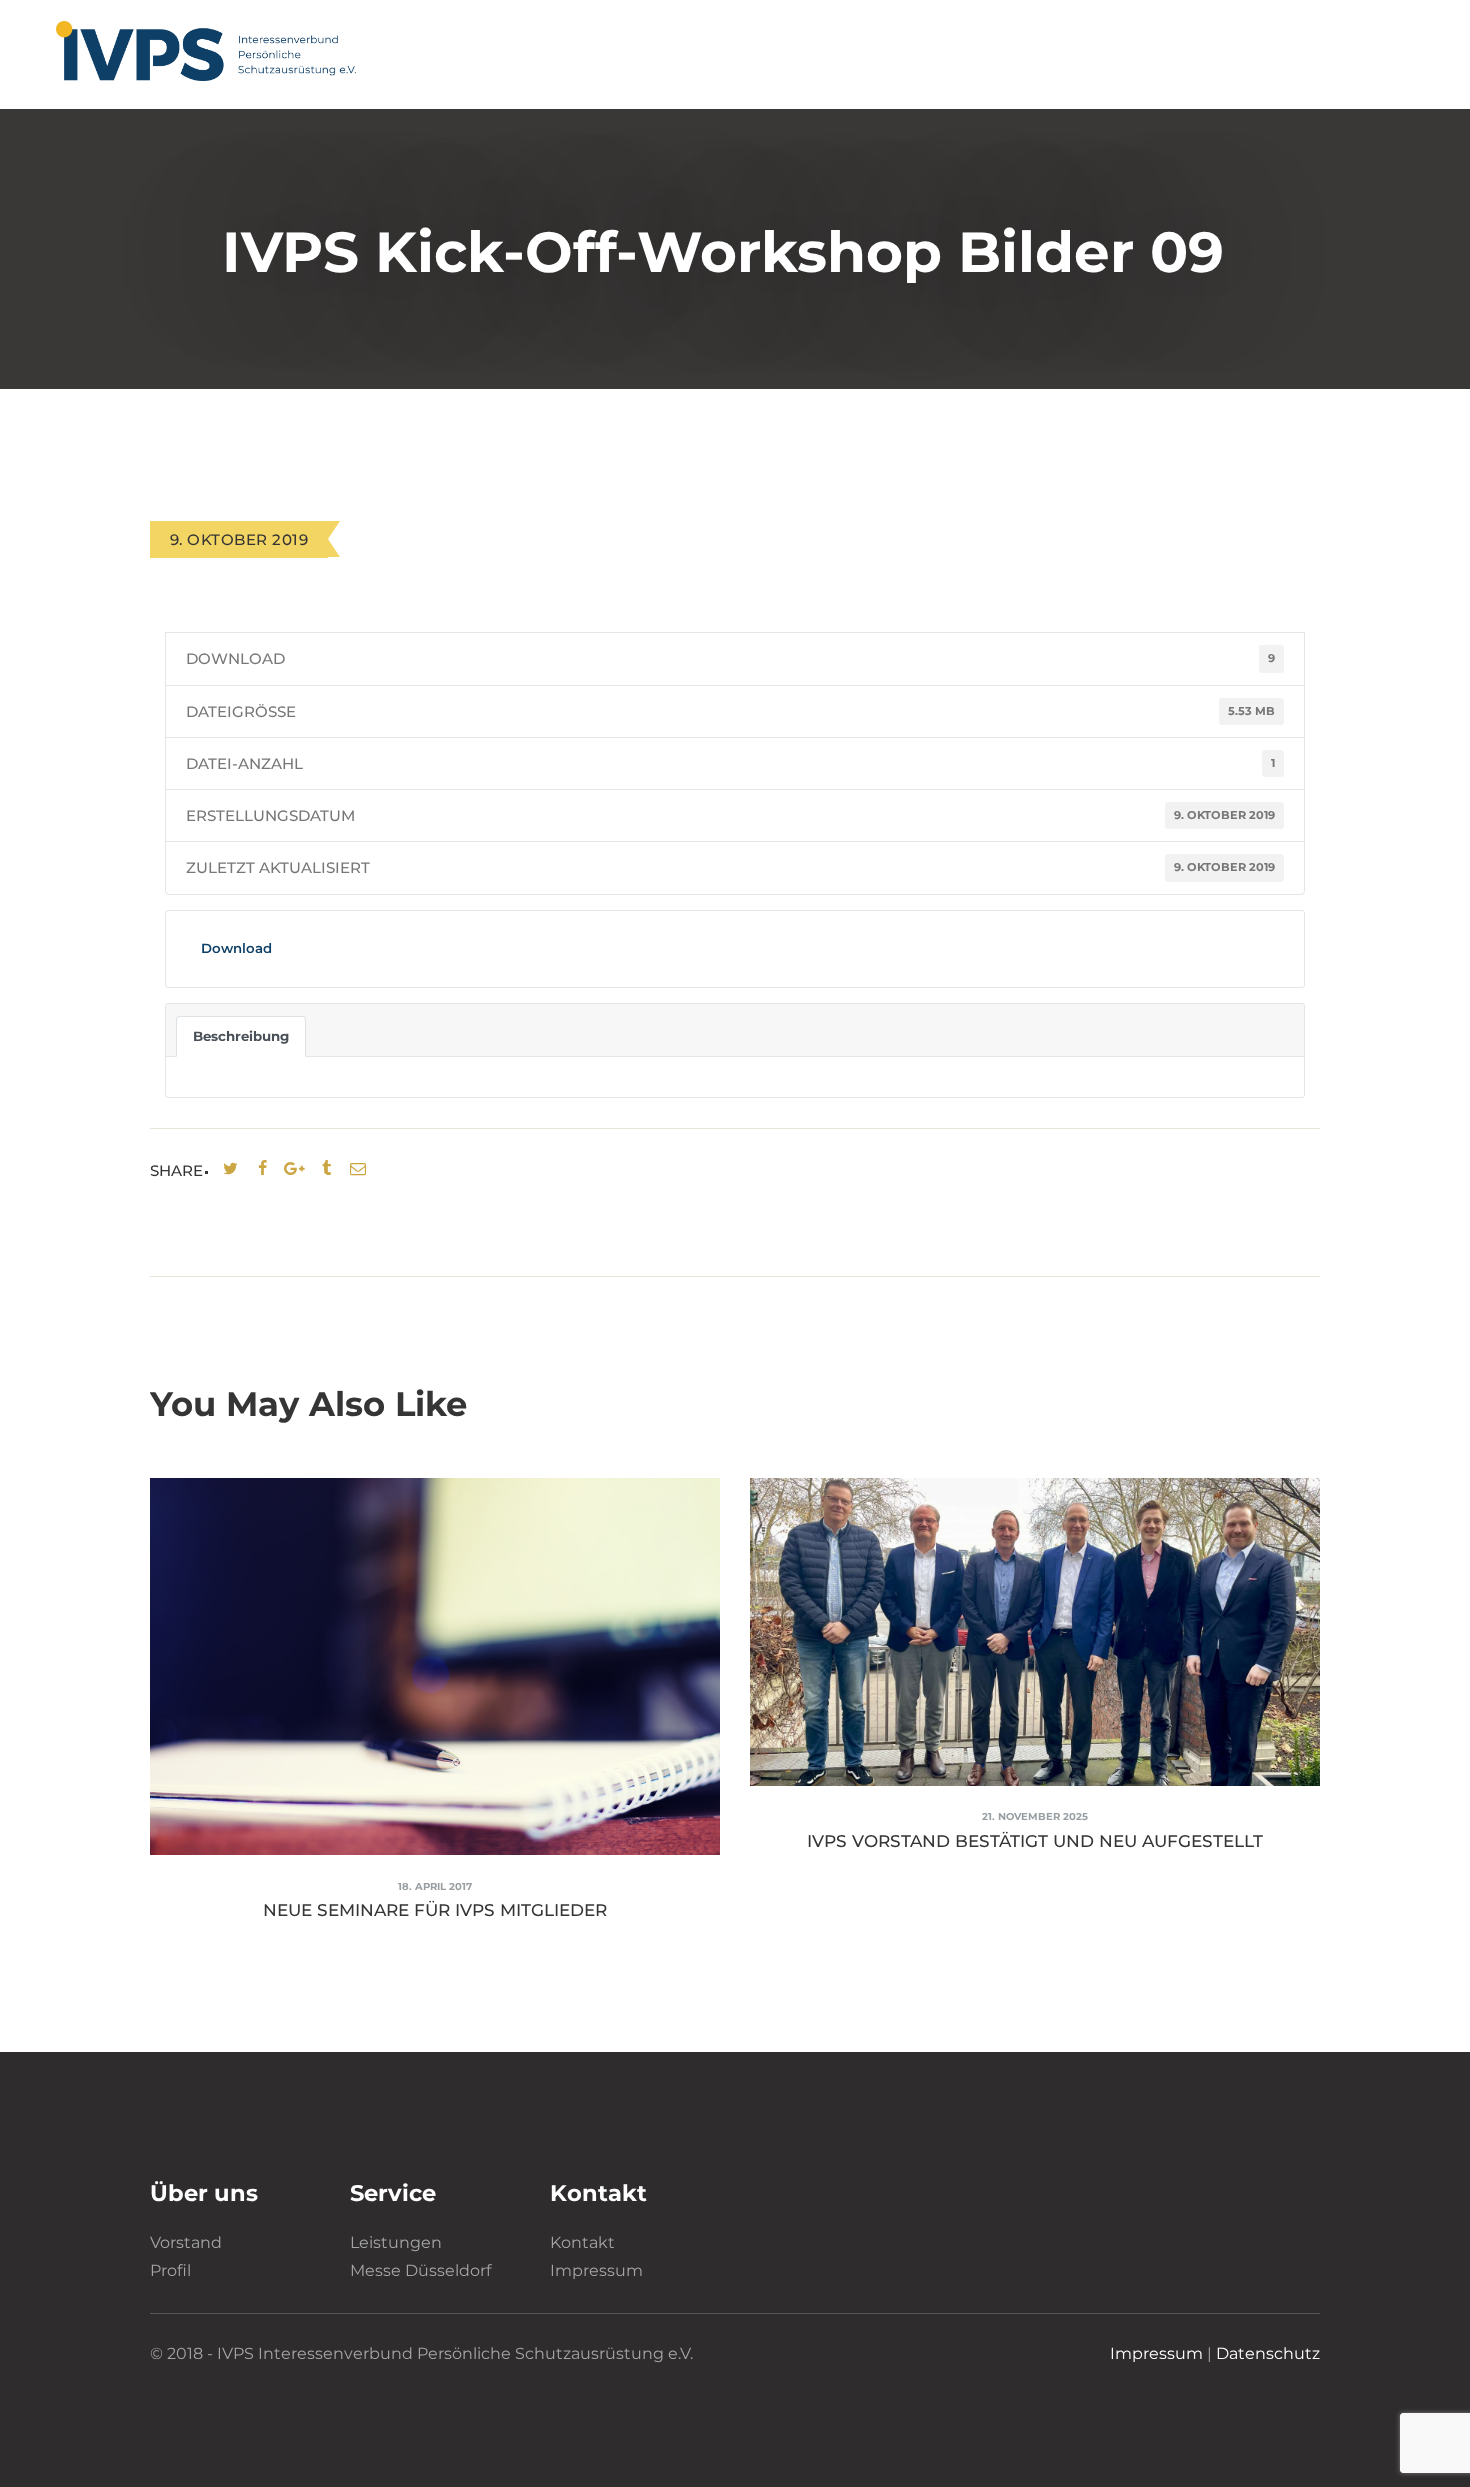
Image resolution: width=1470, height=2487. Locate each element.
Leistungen (396, 2242)
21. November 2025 (1035, 1816)
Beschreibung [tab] (241, 1036)
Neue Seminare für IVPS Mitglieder (435, 1910)
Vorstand (186, 2242)
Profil (170, 2270)
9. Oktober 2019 (239, 539)
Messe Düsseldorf (420, 2270)
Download (236, 948)
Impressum (596, 2270)
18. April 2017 (435, 1886)
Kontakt (582, 2242)
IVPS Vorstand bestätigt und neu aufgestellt (1035, 1841)
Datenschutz (1268, 2353)
